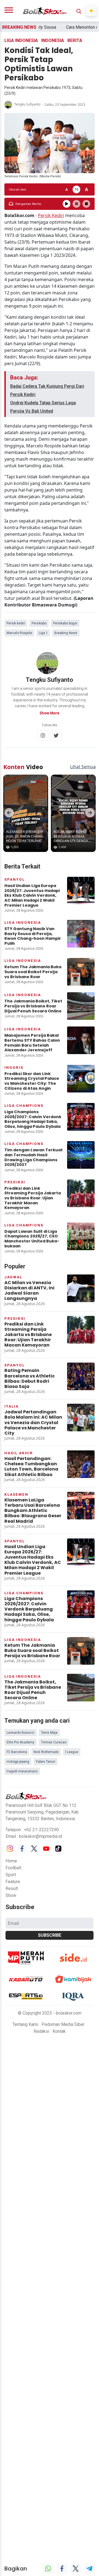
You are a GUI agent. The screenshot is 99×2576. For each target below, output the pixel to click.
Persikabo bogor (65, 623)
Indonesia (53, 40)
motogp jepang (18, 1757)
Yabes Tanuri (46, 1757)
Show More (50, 713)
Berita (75, 40)
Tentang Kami (25, 2020)
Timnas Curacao (54, 1738)
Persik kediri (16, 623)
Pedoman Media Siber (63, 2020)
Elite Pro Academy (20, 1738)
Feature (13, 1877)
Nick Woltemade (46, 1748)
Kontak (59, 2027)
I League (72, 1748)
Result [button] (12, 1884)
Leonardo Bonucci (20, 1728)
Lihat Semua (83, 762)
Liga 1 (43, 633)
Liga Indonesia (21, 40)
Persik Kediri (51, 215)
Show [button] (11, 1891)
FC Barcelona (17, 1748)
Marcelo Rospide (19, 633)
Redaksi (41, 2027)
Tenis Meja (49, 1728)
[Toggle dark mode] (91, 11)
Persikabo (39, 623)
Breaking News (66, 633)
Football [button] (13, 1863)
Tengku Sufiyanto (27, 104)
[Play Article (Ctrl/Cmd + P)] (67, 204)
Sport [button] (11, 1870)
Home (11, 1856)
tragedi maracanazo (22, 1767)
